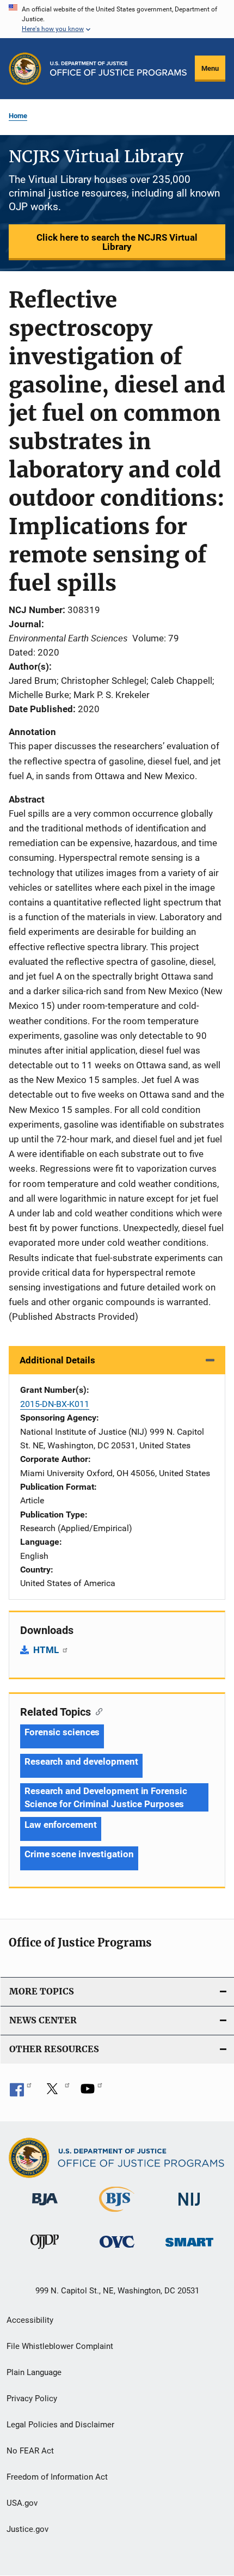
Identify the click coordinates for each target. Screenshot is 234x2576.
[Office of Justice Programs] (25, 69)
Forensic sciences (62, 1732)
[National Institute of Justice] (189, 2208)
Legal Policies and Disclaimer (60, 2425)
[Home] (118, 69)
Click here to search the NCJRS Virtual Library (117, 242)
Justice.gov (27, 2529)
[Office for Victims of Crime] (117, 2250)
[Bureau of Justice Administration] (45, 2207)
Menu (210, 68)
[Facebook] (21, 2092)
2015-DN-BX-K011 (55, 1404)
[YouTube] (91, 2092)
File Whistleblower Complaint (60, 2346)
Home (18, 116)
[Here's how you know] (117, 19)
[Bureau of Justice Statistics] (117, 2214)
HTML (47, 1650)
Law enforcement (61, 1825)
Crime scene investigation (79, 1854)
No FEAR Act (30, 2451)
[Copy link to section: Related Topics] (97, 1711)
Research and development (81, 1761)
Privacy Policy (32, 2398)
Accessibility (30, 2320)
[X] (56, 2092)
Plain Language (34, 2372)
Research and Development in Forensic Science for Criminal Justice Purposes (106, 1797)
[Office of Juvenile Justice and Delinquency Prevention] (45, 2251)
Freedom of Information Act (57, 2477)
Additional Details (57, 1360)
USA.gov (22, 2503)
